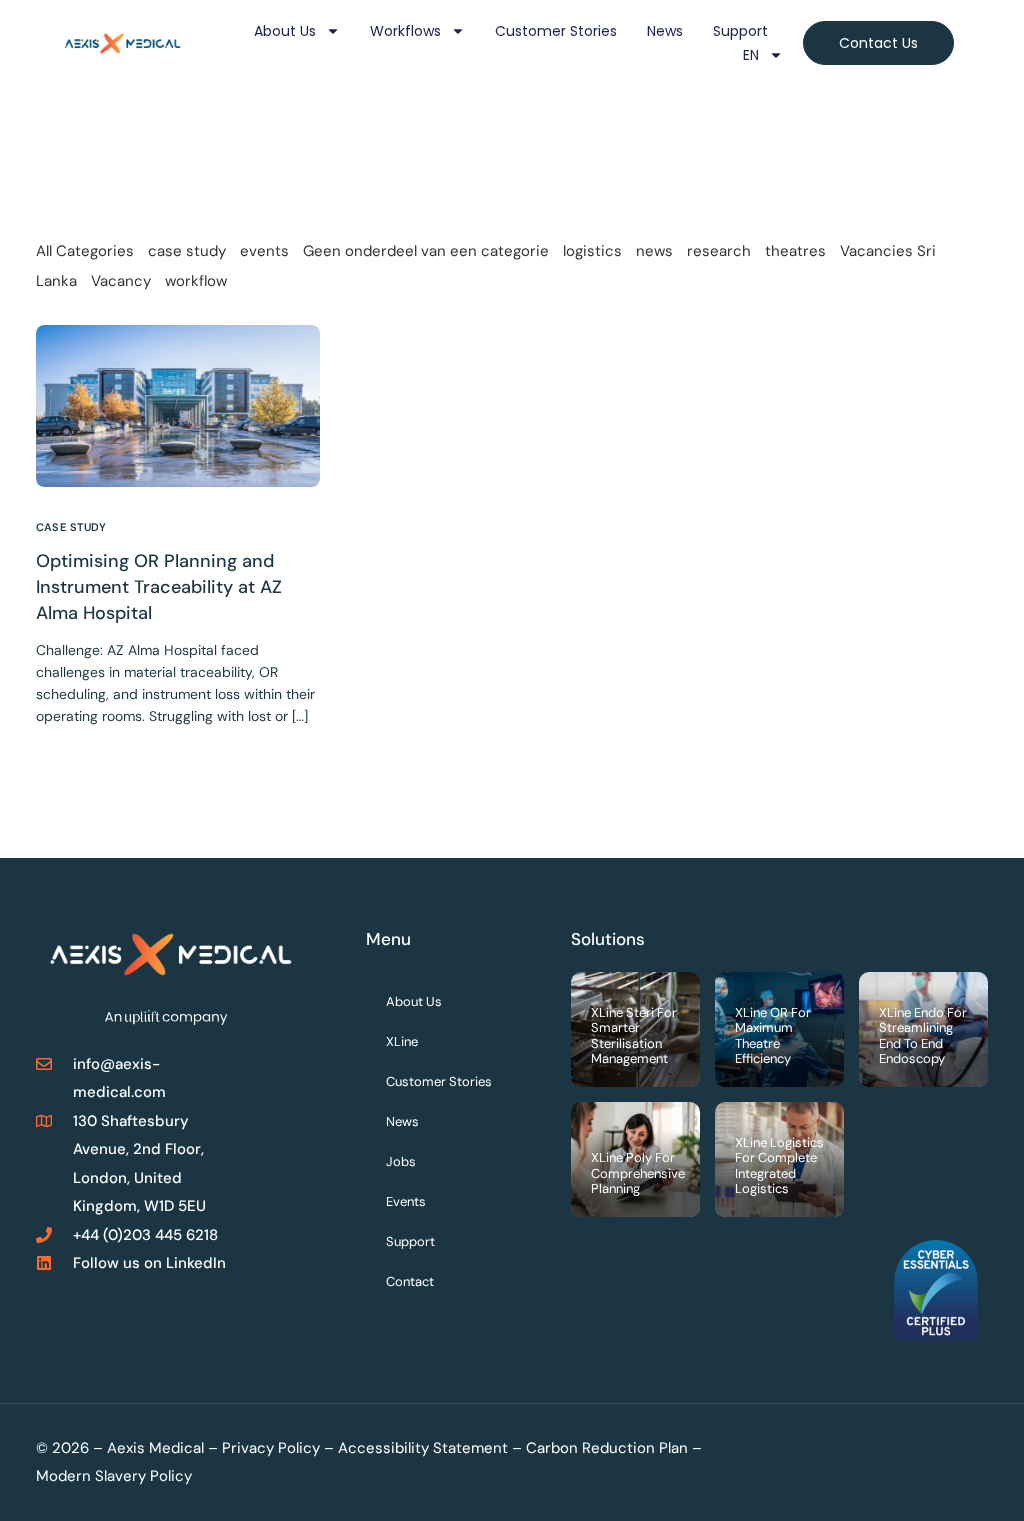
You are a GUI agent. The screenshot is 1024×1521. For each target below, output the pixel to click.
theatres (795, 251)
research (719, 251)
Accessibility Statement (423, 1448)
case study (187, 251)
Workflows (405, 31)
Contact (410, 1281)
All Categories (85, 251)
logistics (592, 251)
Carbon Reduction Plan (607, 1448)
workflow (196, 281)
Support (740, 31)
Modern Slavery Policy (114, 1476)
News (665, 31)
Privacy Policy (271, 1448)
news (654, 251)
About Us (285, 31)
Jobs (401, 1161)
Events (406, 1201)
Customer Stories (556, 31)
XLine (402, 1041)
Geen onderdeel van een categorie (426, 251)
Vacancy (121, 281)
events (264, 251)
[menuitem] (763, 55)
